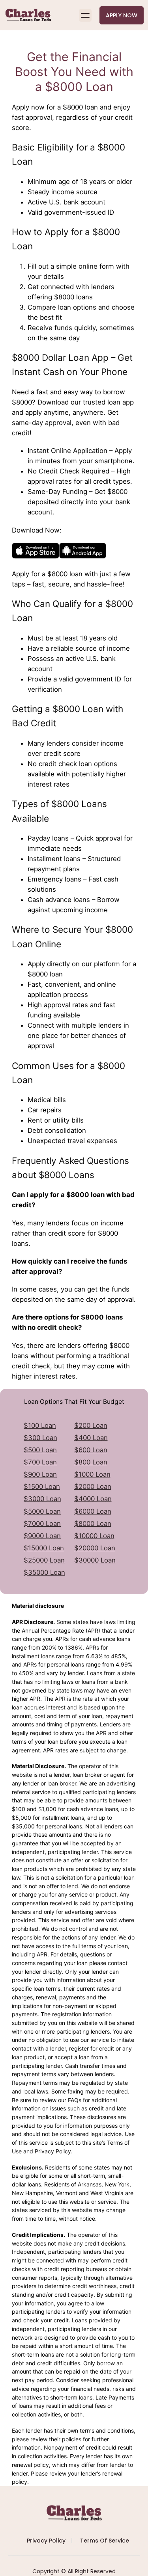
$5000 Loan (42, 1511)
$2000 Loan (93, 1487)
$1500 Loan (42, 1487)
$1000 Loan (92, 1474)
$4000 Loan (93, 1499)
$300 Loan (40, 1438)
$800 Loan (91, 1462)
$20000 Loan (95, 1548)
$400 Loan (91, 1438)
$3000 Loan (42, 1499)
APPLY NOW (122, 15)
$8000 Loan (93, 1524)
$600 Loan (91, 1450)
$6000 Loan (93, 1511)
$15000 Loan (44, 1548)
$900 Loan (40, 1474)
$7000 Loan (42, 1524)
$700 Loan (40, 1462)
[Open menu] (85, 15)
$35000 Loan (44, 1572)
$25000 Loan (44, 1560)
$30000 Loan (95, 1560)
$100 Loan (40, 1425)
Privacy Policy (46, 2541)
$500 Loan (40, 1450)
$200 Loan (91, 1425)
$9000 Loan (42, 1536)
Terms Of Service (105, 2541)
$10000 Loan (94, 1536)
